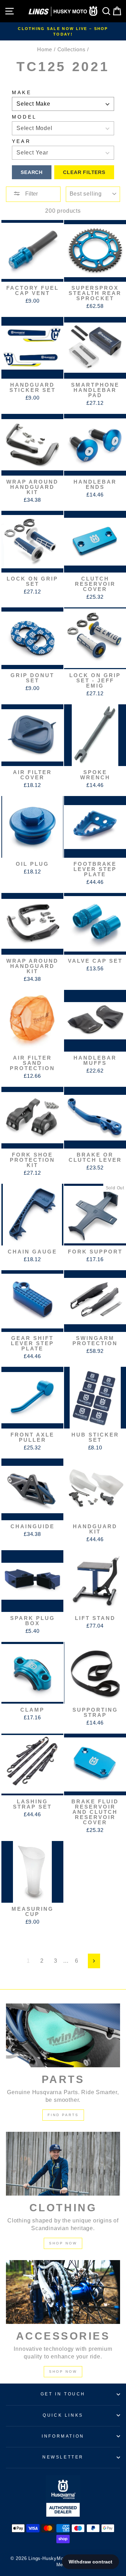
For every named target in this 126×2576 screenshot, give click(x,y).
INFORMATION (63, 2436)
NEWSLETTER (63, 2457)
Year (21, 141)
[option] (63, 31)
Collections (72, 49)
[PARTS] (63, 2035)
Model (24, 117)
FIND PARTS (63, 2115)
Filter (31, 194)
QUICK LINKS (63, 2415)
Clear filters (84, 172)
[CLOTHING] (63, 2164)
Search (32, 172)
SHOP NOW (63, 2243)
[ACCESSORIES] (63, 2292)
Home (45, 49)
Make (22, 92)
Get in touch (63, 2394)
